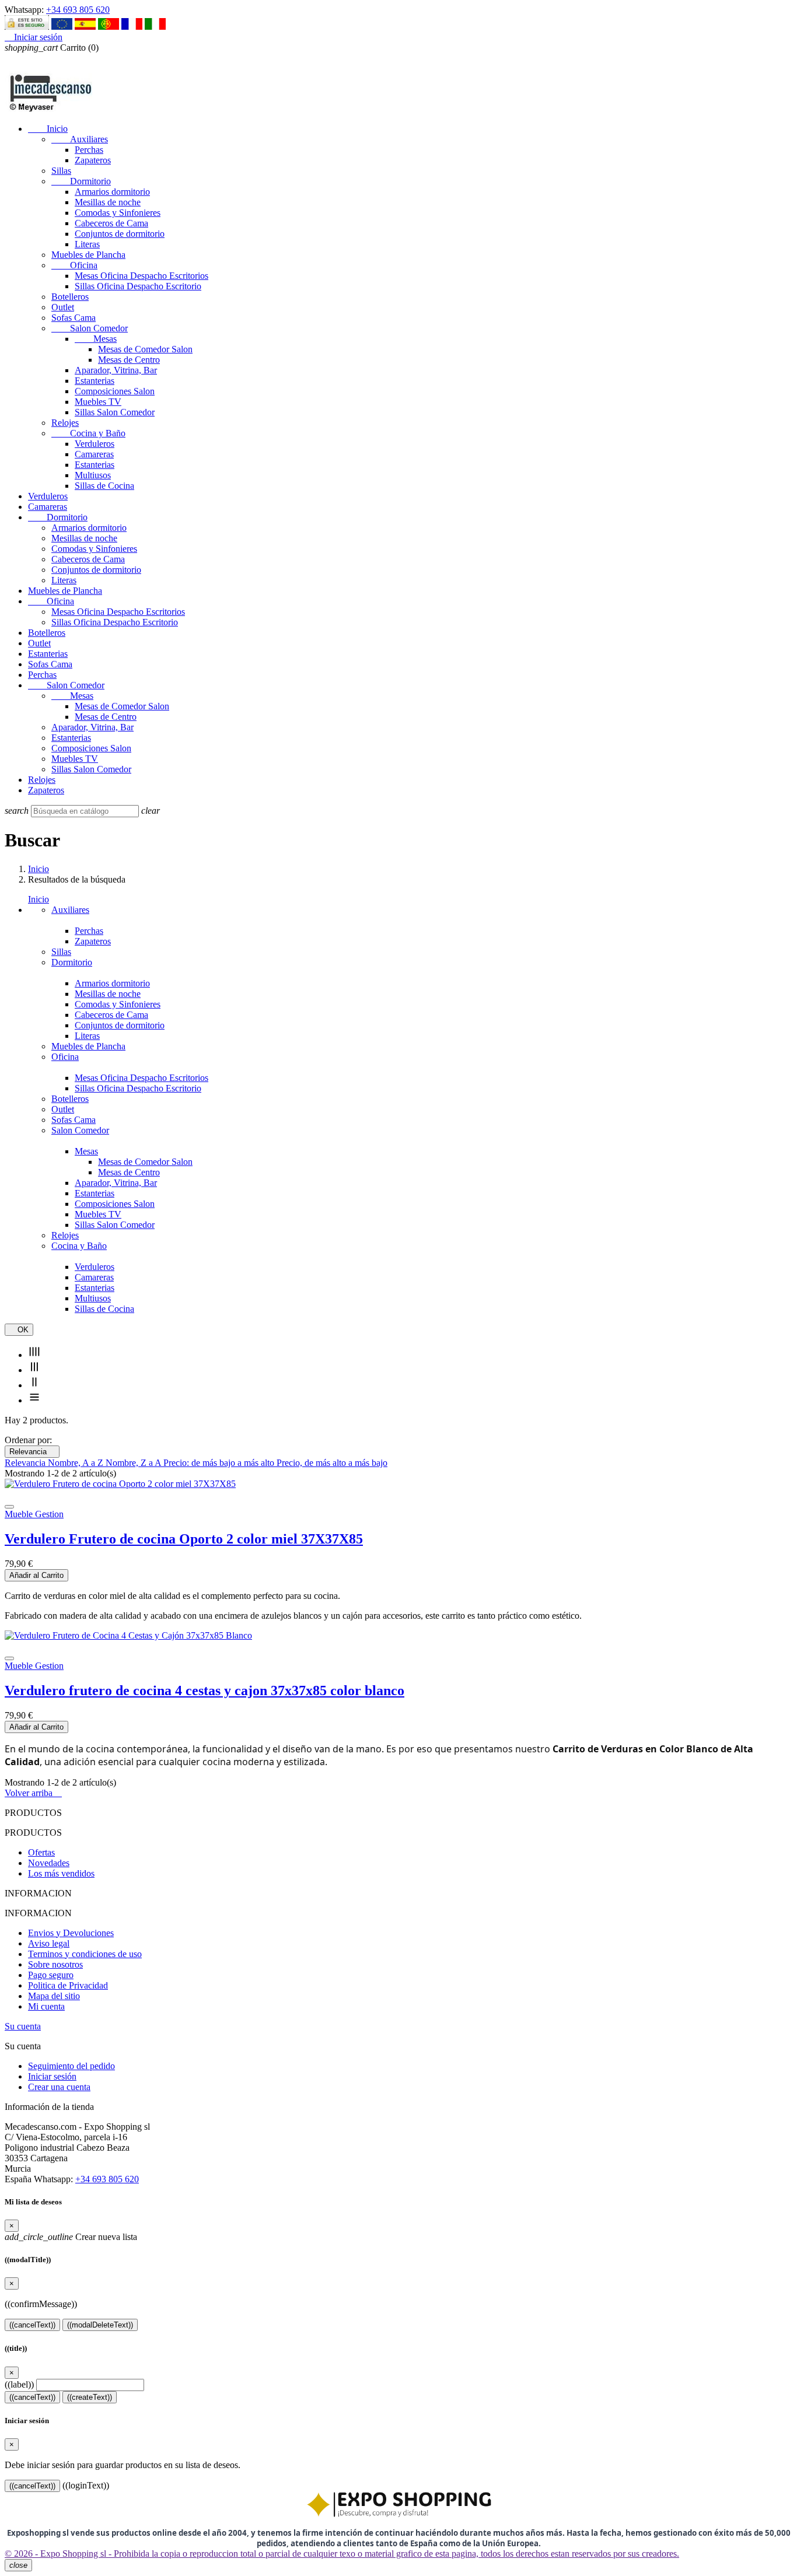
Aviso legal (49, 1943)
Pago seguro (51, 1975)
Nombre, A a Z (77, 1463)
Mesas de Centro (129, 360)
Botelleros (70, 297)
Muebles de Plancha (88, 255)
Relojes (65, 423)
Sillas (61, 171)
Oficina (74, 265)
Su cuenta (23, 2026)
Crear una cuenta (59, 2087)
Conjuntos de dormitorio (120, 234)
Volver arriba (33, 1793)
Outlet (63, 307)
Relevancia (32, 1452)
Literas (87, 244)
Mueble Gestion (34, 1514)
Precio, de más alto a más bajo (332, 1463)
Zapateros (93, 160)
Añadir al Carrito (36, 1575)
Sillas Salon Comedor (115, 412)
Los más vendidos (61, 1873)
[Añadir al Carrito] (9, 1507)
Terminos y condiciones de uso (85, 1954)
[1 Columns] (34, 1400)
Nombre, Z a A (134, 1463)
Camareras (94, 454)
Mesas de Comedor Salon (145, 349)
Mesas (96, 339)
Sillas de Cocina (104, 486)
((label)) (19, 2384)
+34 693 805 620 (78, 10)
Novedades (49, 1863)
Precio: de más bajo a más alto (220, 1463)
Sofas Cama (74, 318)
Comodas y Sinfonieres (118, 213)
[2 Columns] (34, 1385)
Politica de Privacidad (68, 1985)
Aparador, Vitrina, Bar (116, 370)
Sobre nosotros (55, 1964)
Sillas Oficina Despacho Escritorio (138, 286)
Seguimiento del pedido (71, 2066)
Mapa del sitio (54, 1996)
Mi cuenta (46, 2006)
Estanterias (95, 381)
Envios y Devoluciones (71, 1933)
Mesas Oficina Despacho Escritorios (141, 276)
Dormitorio (81, 181)
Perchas (89, 150)
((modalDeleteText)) (100, 2325)
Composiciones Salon (115, 391)
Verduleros (95, 444)
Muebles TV (98, 402)
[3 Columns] (34, 1370)
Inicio (48, 129)
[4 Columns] (34, 1355)
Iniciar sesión (52, 2076)
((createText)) (90, 2397)
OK (19, 1330)
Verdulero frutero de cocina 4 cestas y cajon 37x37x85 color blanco (205, 1690)
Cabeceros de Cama (111, 223)
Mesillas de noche (108, 202)
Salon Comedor (90, 328)
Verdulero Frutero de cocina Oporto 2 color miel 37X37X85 (184, 1539)
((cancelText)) (32, 2325)
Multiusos (93, 475)
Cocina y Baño (88, 433)
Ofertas (41, 1852)
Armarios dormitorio (112, 192)
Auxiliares (80, 139)
